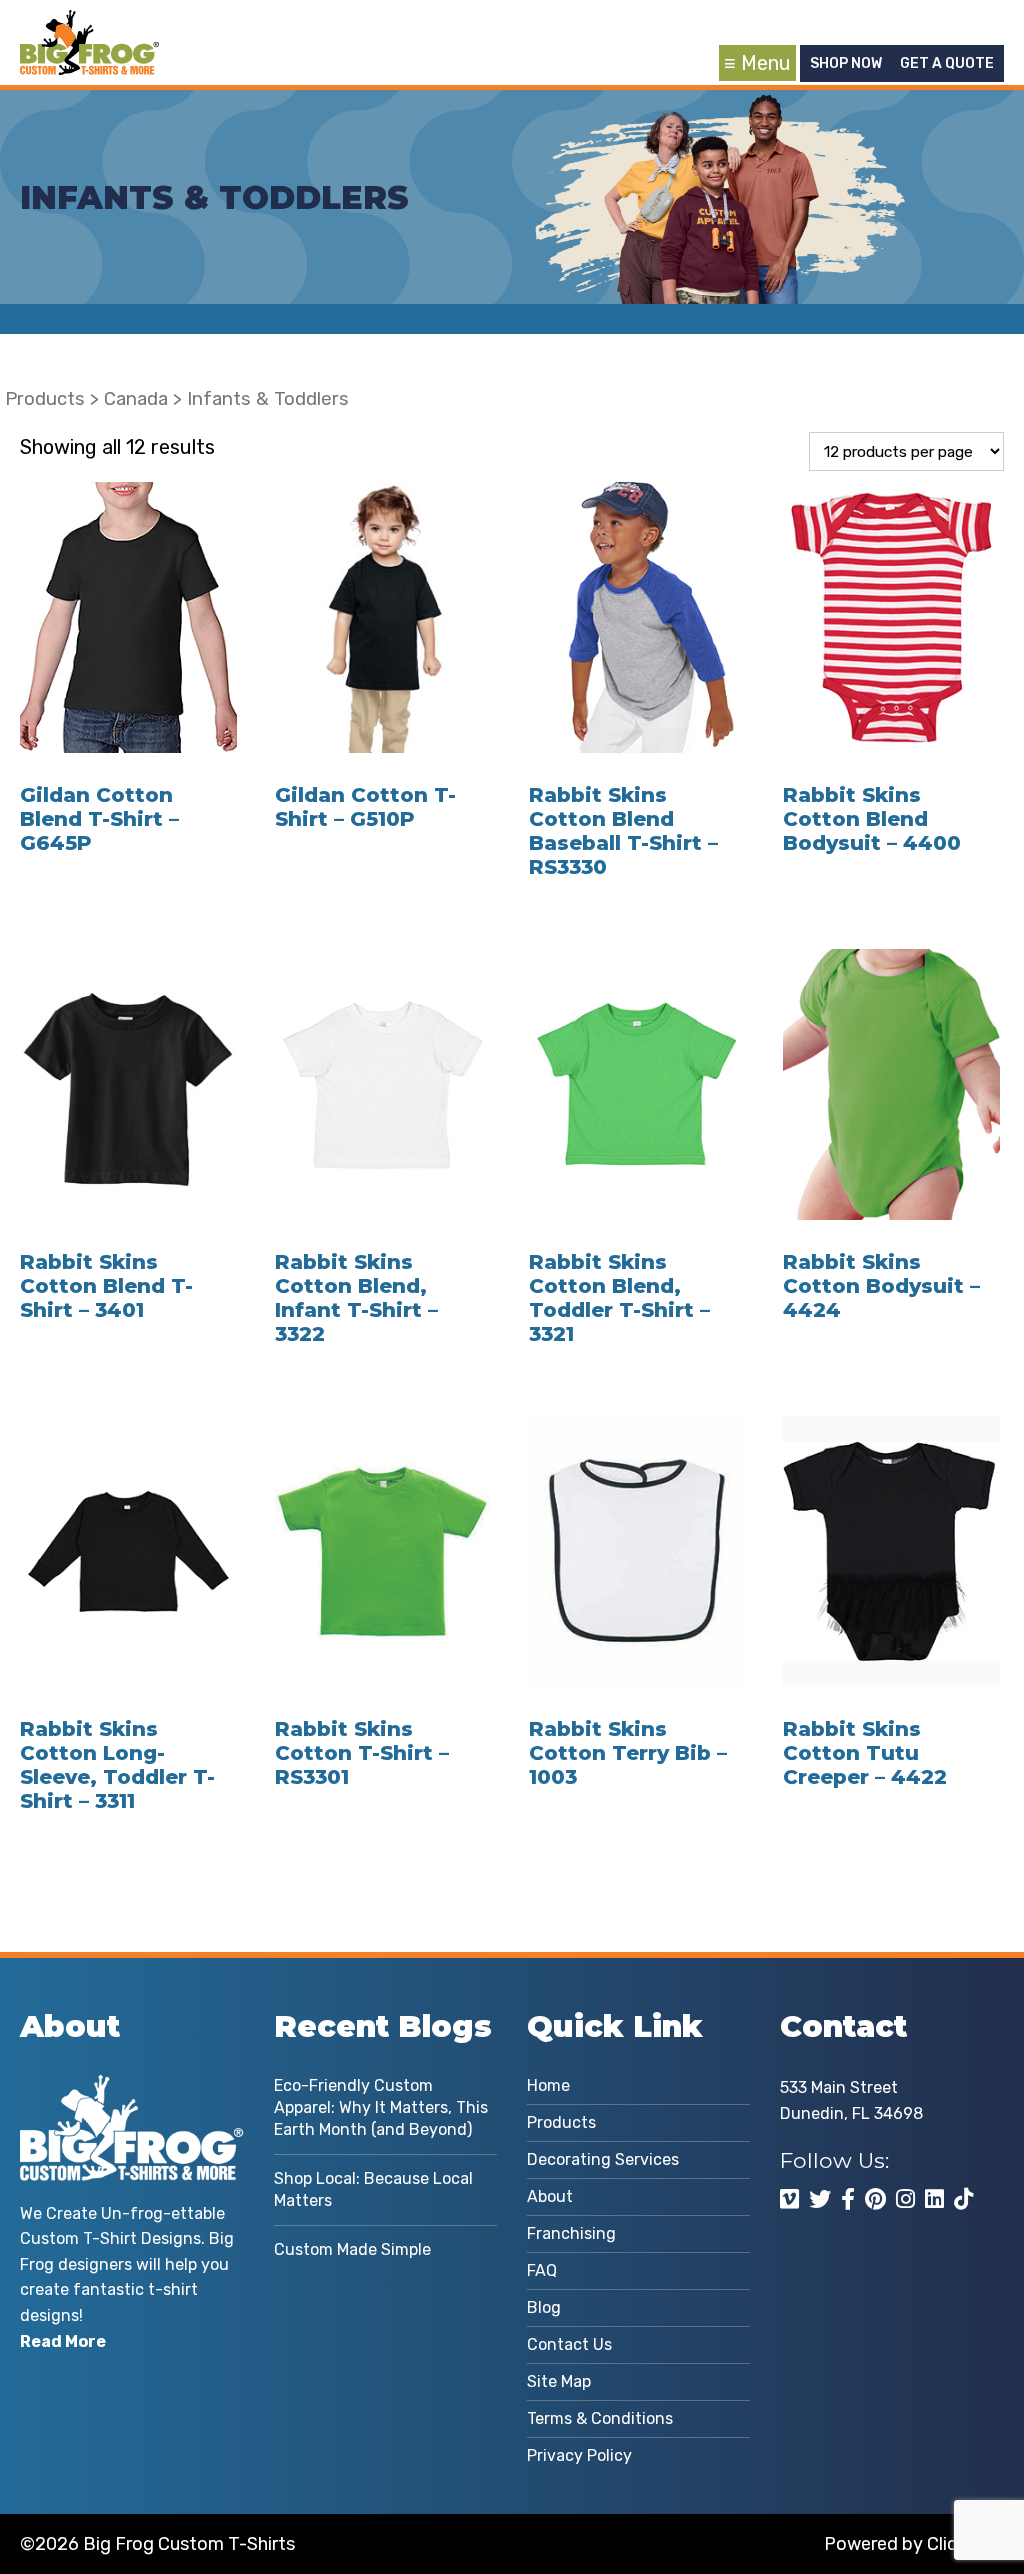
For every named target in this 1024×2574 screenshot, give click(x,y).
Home (548, 2085)
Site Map (559, 2381)
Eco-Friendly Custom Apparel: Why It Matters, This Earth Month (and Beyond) (381, 2107)
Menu (766, 63)
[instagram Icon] (905, 2199)
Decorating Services (603, 2159)
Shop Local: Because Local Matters (373, 2189)
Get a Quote (947, 63)
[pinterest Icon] (875, 2199)
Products (45, 399)
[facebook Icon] (848, 2199)
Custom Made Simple (352, 2249)
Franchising (571, 2233)
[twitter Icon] (820, 2199)
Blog (544, 2307)
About (550, 2196)
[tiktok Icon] (963, 2199)
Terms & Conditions (600, 2418)
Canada (136, 399)
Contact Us (569, 2344)
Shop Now (846, 63)
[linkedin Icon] (934, 2199)
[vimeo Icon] (789, 2199)
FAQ (542, 2270)
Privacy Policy (579, 2455)
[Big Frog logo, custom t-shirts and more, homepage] (89, 25)
